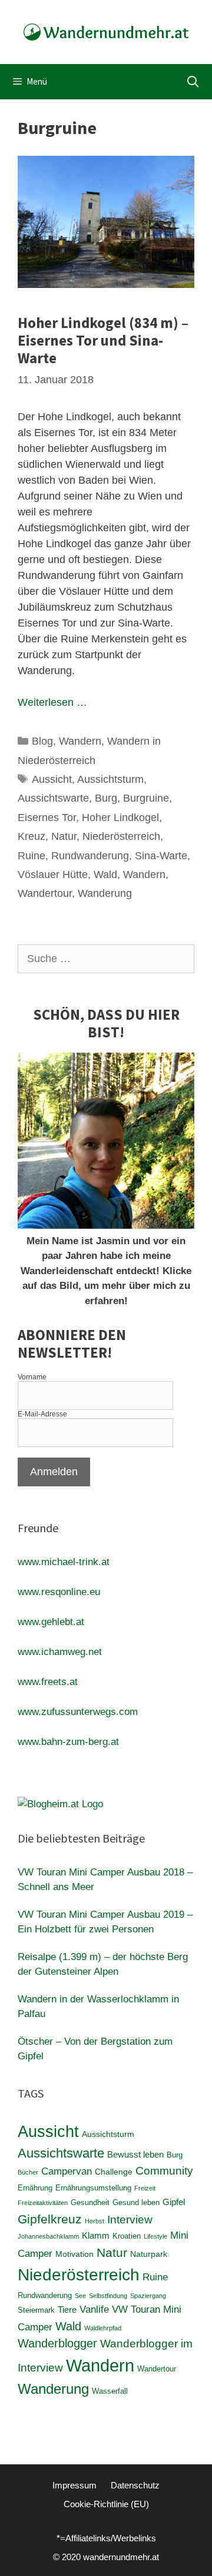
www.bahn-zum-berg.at (68, 1742)
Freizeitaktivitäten (43, 2203)
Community (164, 2171)
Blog (42, 741)
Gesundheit (90, 2203)
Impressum (74, 2485)
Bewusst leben (135, 2154)
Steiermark (36, 2310)
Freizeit (145, 2188)
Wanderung (105, 893)
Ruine (32, 856)
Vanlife (94, 2309)
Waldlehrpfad (103, 2328)
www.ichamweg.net (60, 1652)
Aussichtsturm (110, 779)
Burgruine (146, 798)
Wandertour (45, 893)
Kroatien (127, 2236)
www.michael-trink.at (64, 1562)
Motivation (74, 2254)
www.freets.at (48, 1682)
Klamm (96, 2235)
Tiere (67, 2309)
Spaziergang (148, 2296)
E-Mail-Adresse (42, 1414)
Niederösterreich (121, 836)
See (80, 2296)
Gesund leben (136, 2203)
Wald (105, 875)
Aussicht (52, 779)
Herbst (95, 2221)
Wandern (80, 741)
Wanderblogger (57, 2343)
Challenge (114, 2172)
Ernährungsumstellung (93, 2188)
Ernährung (35, 2188)
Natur (64, 836)
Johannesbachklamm (48, 2236)
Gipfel (174, 2202)
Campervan (67, 2171)
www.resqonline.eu (59, 1592)
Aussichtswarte (53, 798)
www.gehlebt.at (51, 1622)
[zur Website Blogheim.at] (60, 1804)
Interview (130, 2220)
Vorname (32, 1377)
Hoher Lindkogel (120, 818)
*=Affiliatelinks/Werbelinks (106, 2538)
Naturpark (149, 2254)
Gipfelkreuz (50, 2219)
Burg (106, 798)
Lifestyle (155, 2236)
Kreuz (32, 836)
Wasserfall (110, 2391)
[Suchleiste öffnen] (193, 82)
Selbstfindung (108, 2296)
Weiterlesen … (52, 702)
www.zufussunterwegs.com (78, 1712)
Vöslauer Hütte (53, 875)
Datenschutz (135, 2485)
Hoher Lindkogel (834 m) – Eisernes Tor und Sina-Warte (103, 340)
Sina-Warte (161, 856)
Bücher (28, 2172)
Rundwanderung (90, 856)
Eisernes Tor (47, 818)
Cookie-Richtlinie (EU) (106, 2504)
